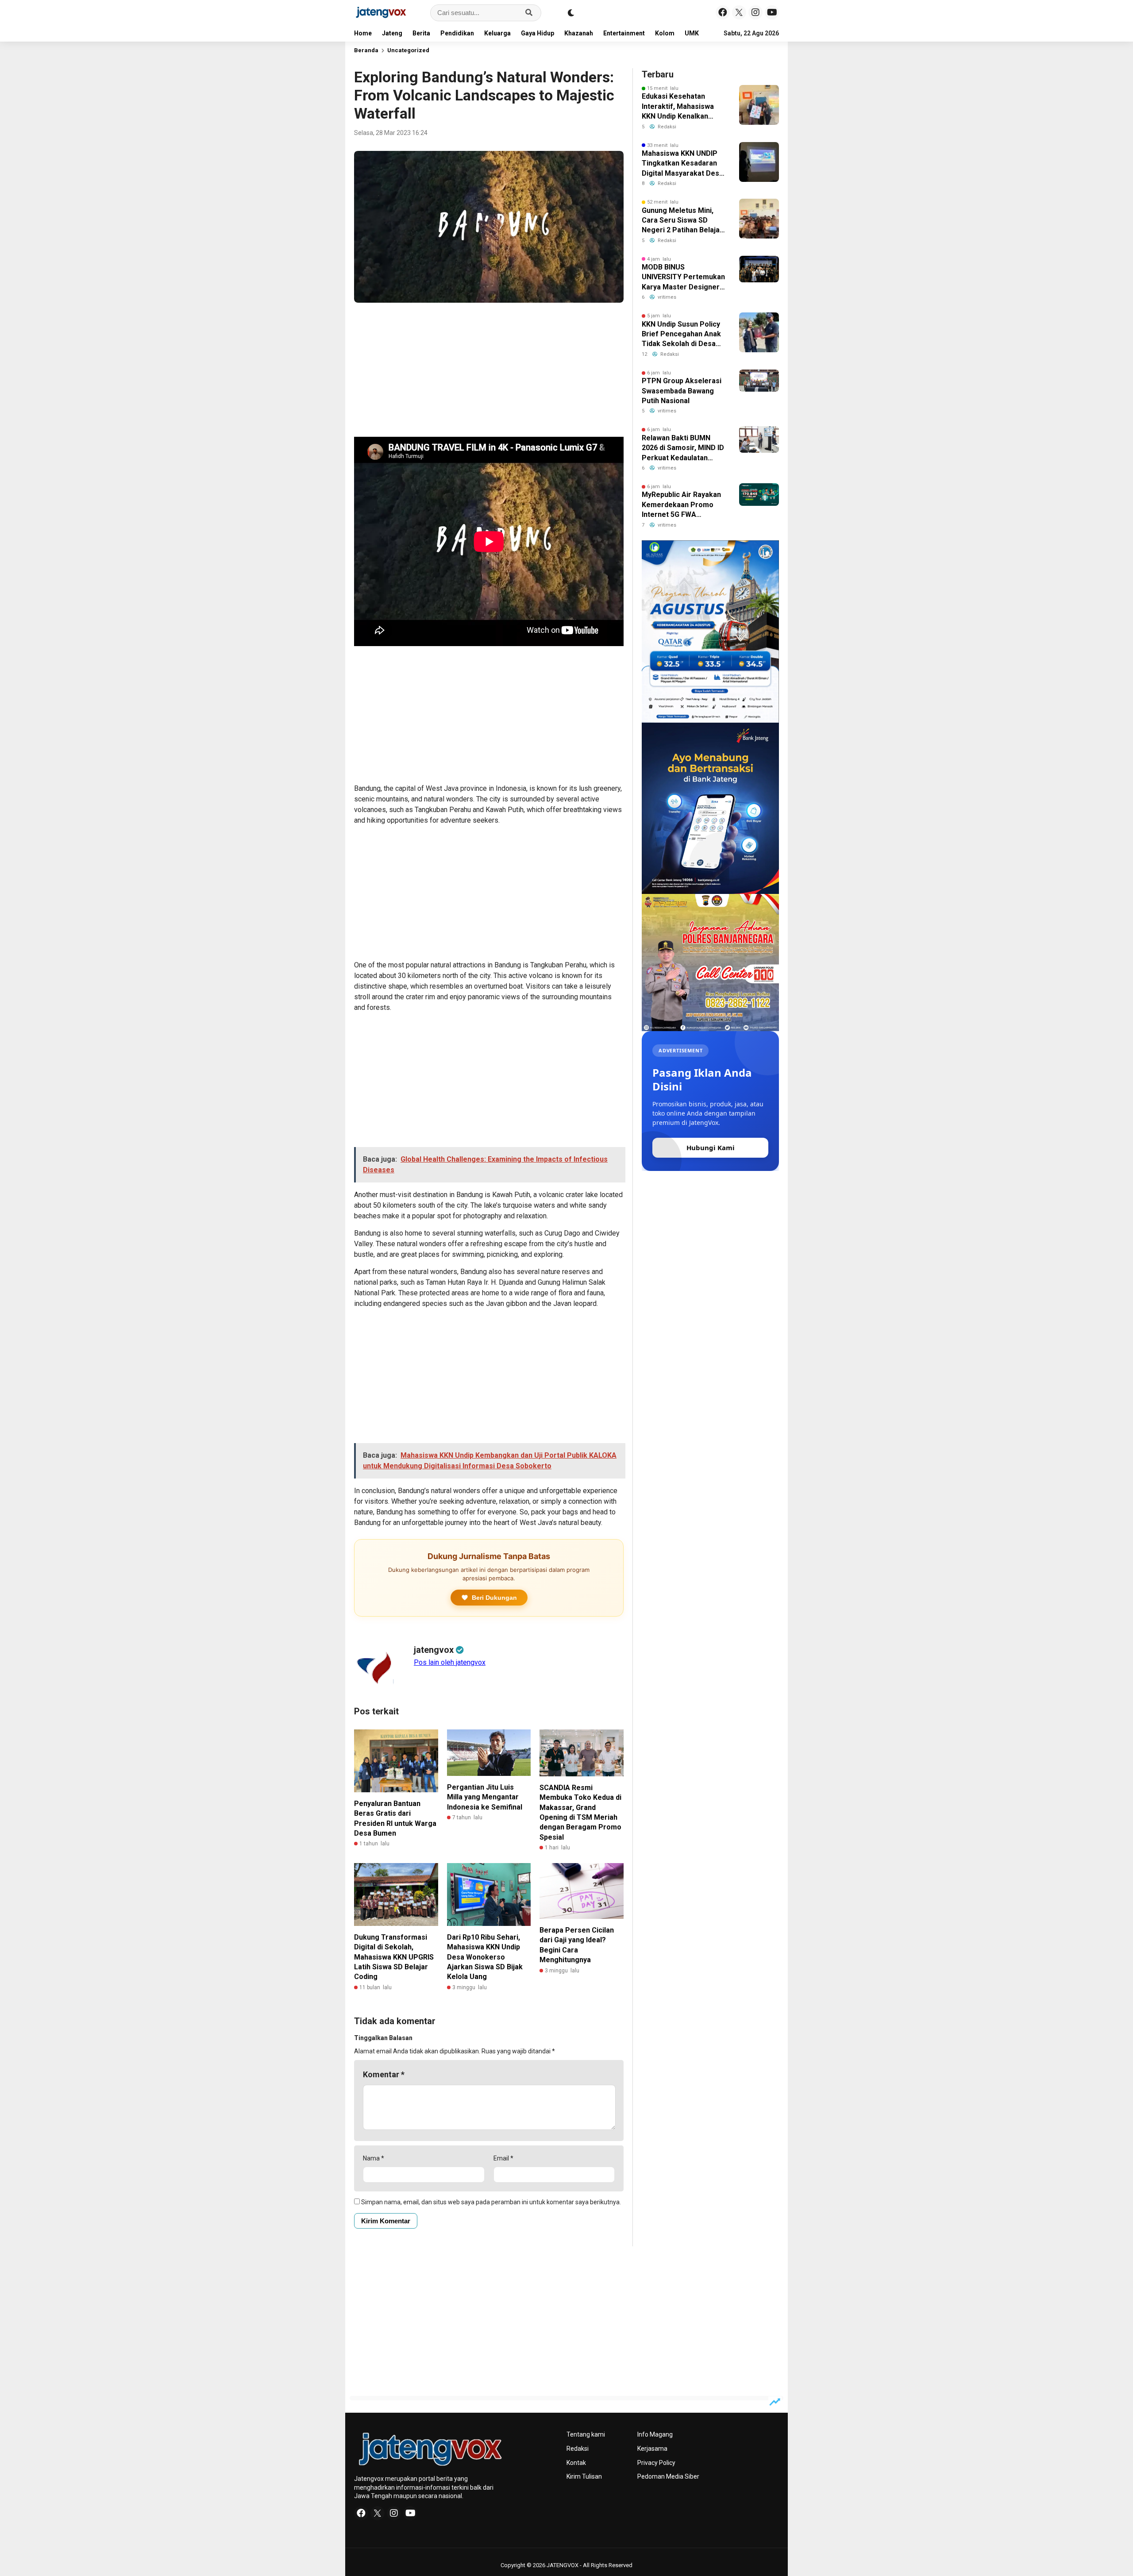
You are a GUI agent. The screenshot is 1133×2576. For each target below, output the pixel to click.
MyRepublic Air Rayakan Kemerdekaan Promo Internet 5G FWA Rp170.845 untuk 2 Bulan (682, 505)
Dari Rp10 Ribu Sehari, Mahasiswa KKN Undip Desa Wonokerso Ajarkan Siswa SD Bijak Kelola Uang (485, 1957)
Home (363, 33)
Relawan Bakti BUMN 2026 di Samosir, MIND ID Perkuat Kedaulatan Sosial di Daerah (683, 448)
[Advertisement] (489, 371)
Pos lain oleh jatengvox (450, 1662)
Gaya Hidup (538, 33)
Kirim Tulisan (584, 2476)
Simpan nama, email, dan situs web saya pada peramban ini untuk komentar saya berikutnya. (491, 2202)
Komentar (384, 2074)
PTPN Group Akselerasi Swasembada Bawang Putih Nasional (682, 391)
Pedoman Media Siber (668, 2476)
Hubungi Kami (711, 1147)
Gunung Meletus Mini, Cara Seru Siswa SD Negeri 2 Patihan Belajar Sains (682, 221)
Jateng (392, 33)
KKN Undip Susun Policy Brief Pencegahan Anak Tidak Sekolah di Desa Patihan (681, 335)
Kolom (665, 33)
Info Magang (655, 2434)
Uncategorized (408, 50)
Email (503, 2158)
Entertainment (624, 33)
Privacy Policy (656, 2463)
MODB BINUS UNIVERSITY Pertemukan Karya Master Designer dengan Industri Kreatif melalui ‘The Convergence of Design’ (683, 277)
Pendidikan (457, 33)
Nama (374, 2158)
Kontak (576, 2463)
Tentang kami (586, 2434)
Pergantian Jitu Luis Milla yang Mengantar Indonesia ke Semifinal (485, 1797)
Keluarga (497, 33)
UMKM (695, 33)
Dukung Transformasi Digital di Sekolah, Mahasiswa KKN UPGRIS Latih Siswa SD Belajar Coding (394, 1957)
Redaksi (578, 2449)
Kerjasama (652, 2449)
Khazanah (579, 33)
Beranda (366, 50)
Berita (421, 33)
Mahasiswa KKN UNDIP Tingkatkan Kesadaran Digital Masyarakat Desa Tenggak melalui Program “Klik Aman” (682, 164)
